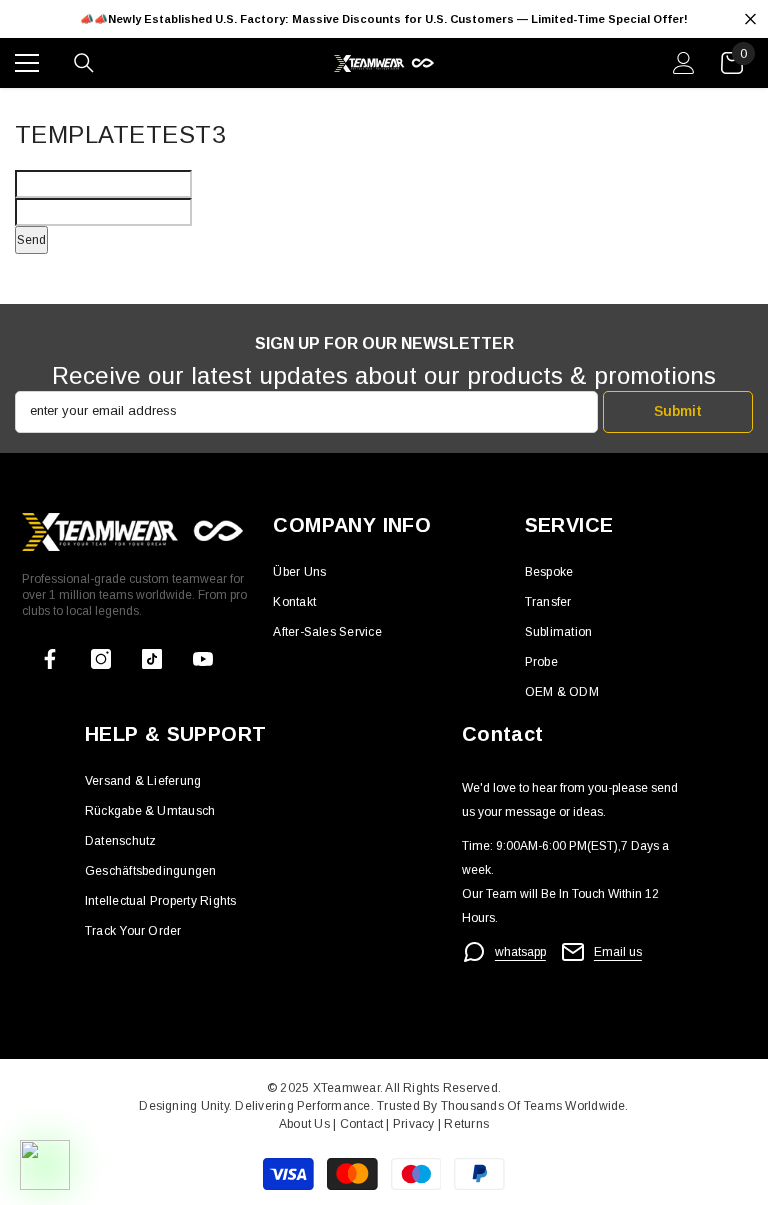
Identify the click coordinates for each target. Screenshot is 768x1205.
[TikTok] (152, 659)
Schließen (750, 19)
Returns (466, 1124)
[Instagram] (101, 659)
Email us (618, 952)
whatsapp (520, 952)
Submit (678, 411)
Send (31, 240)
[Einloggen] (684, 63)
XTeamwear (346, 1088)
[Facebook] (50, 659)
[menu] (27, 63)
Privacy (415, 1124)
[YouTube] (203, 659)
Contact (359, 1124)
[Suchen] (84, 63)
